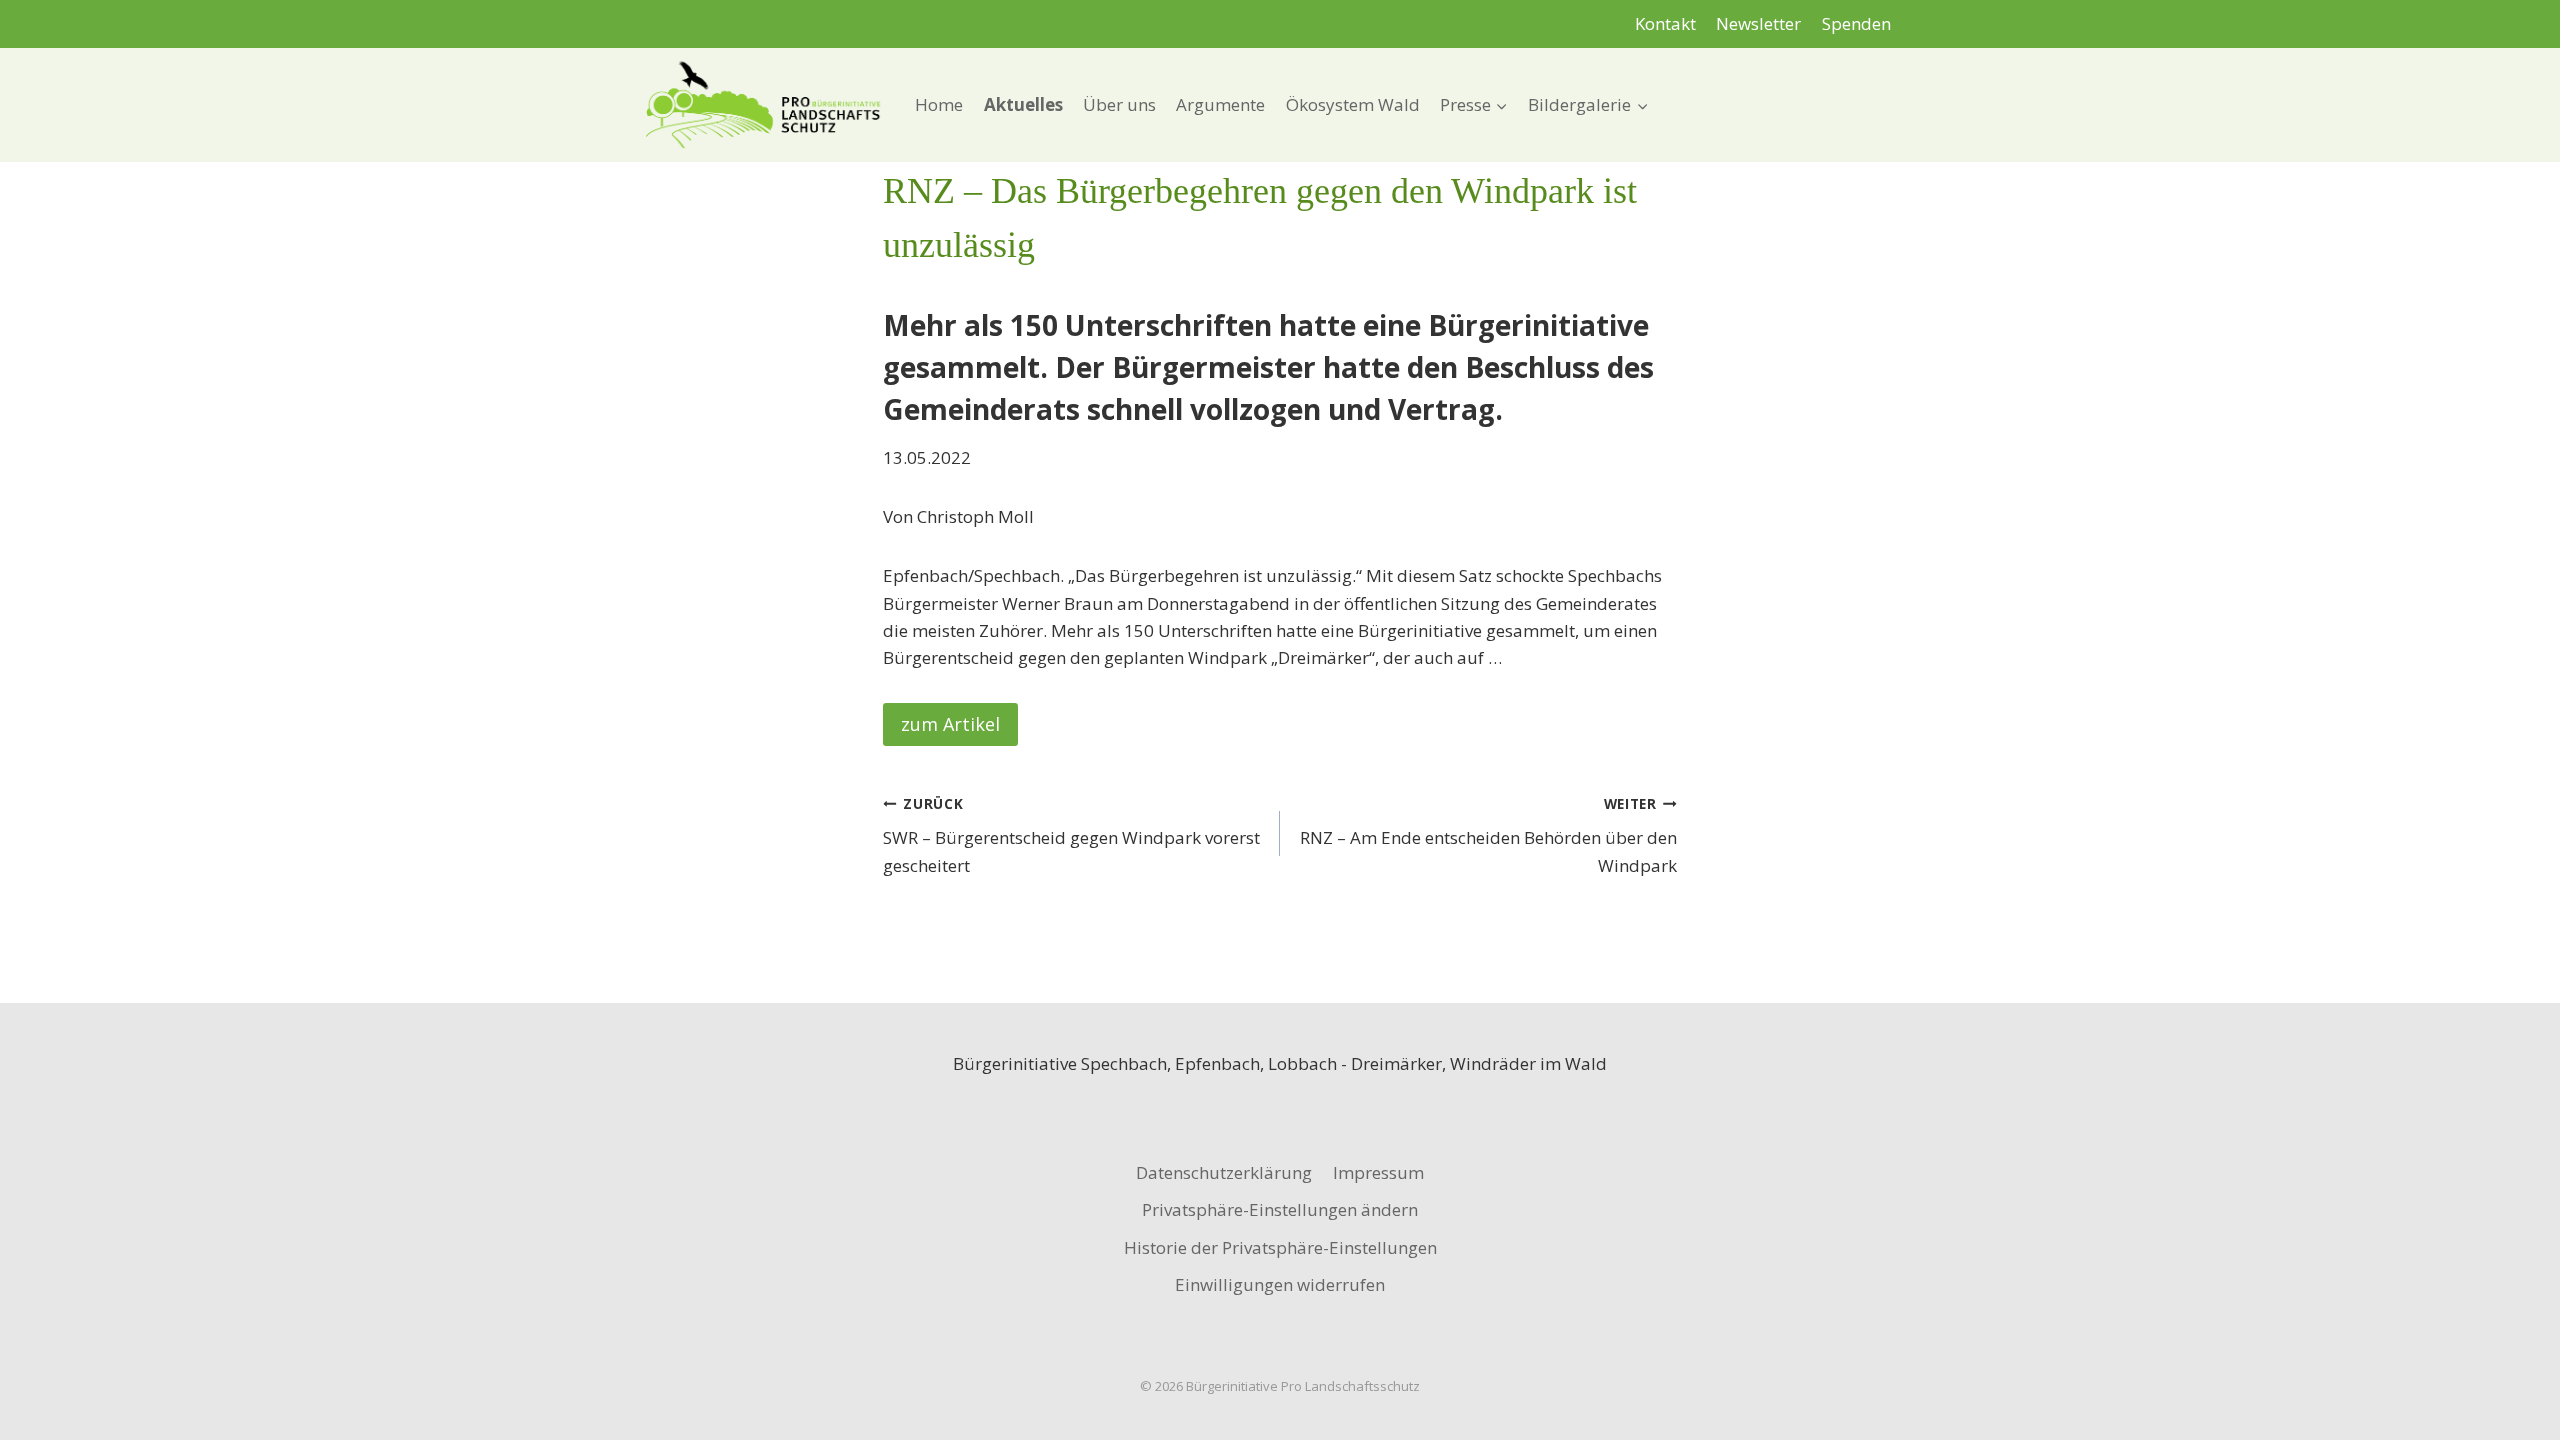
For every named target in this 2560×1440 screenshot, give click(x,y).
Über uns (1119, 104)
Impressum (1378, 1172)
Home (939, 104)
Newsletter (1758, 23)
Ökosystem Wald (1353, 104)
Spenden (1856, 23)
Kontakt (1665, 23)
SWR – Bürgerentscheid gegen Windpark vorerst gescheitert (1071, 835)
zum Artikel (950, 724)
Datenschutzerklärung (1224, 1172)
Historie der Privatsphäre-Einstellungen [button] (1280, 1247)
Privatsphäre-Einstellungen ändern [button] (1280, 1209)
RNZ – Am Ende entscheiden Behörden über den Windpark (1488, 835)
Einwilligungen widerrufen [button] (1280, 1284)
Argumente (1220, 104)
